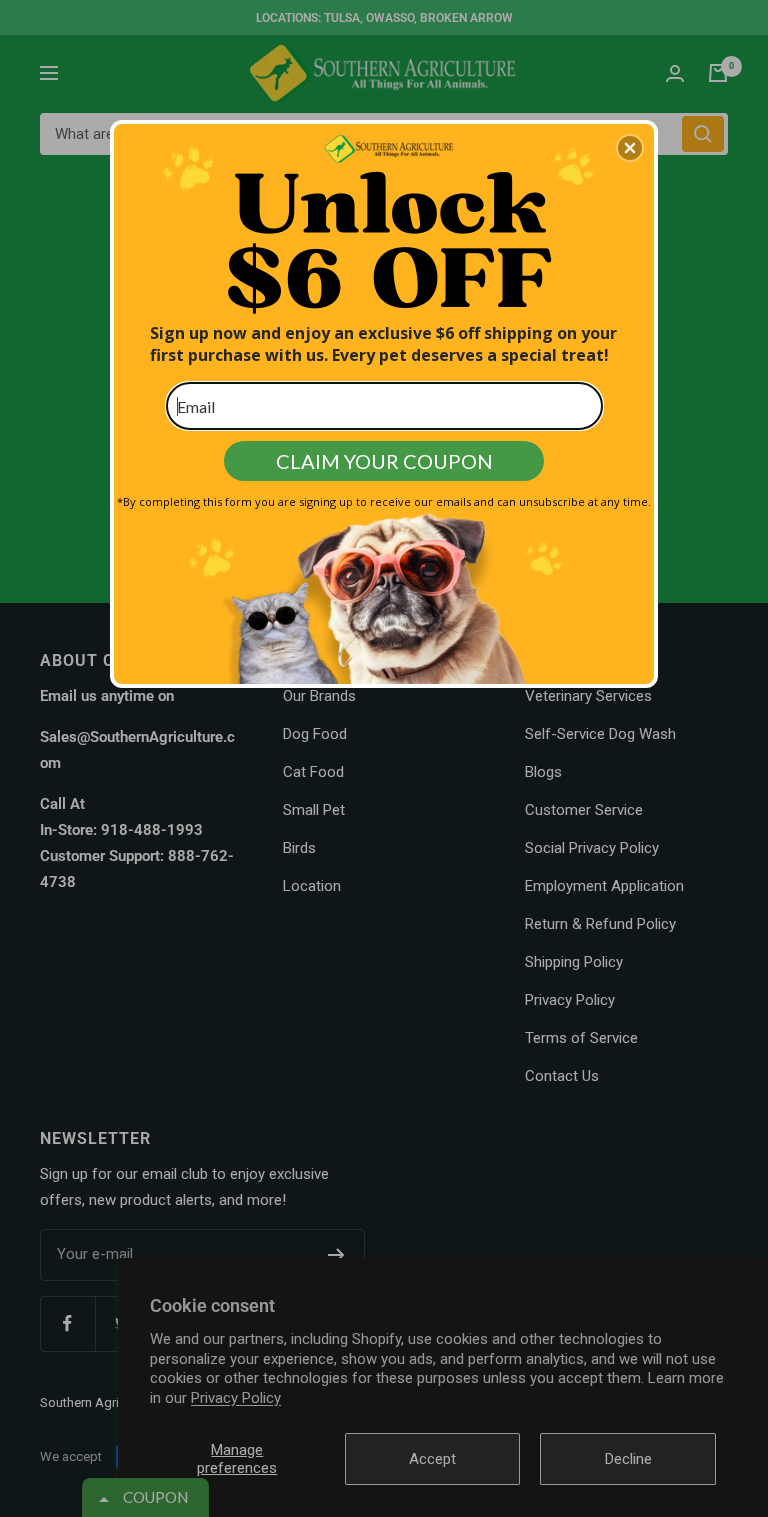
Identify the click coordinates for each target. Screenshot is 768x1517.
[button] (630, 148)
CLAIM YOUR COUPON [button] (384, 461)
